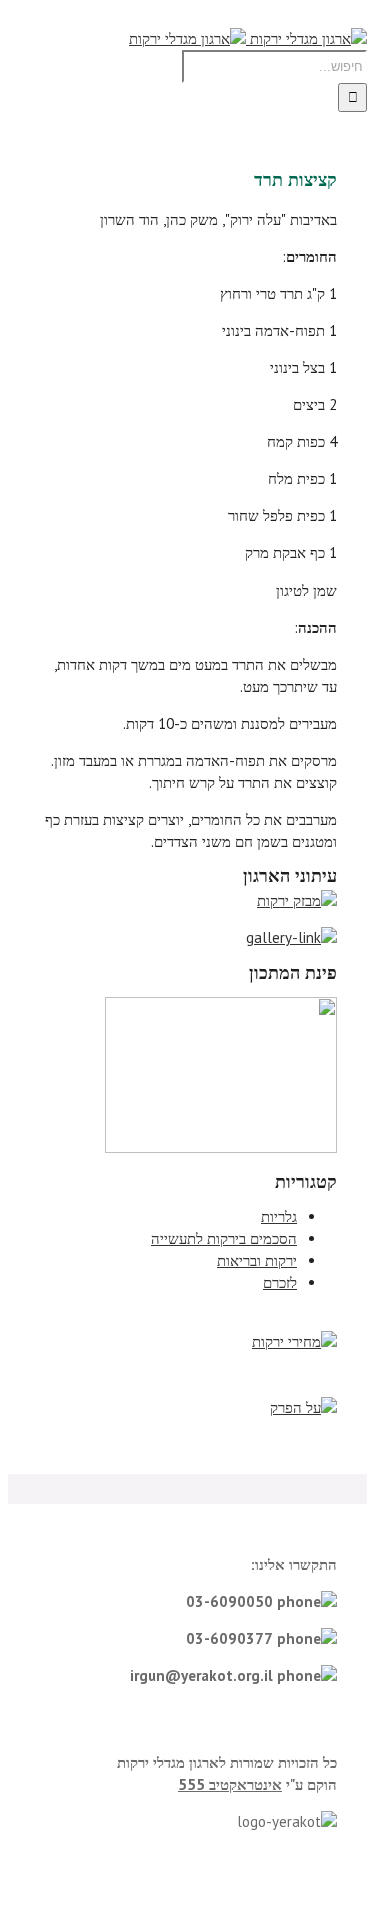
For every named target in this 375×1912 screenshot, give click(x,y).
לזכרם (280, 1282)
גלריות (279, 1216)
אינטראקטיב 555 (230, 1784)
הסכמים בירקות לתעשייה (224, 1238)
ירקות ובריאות (257, 1260)
